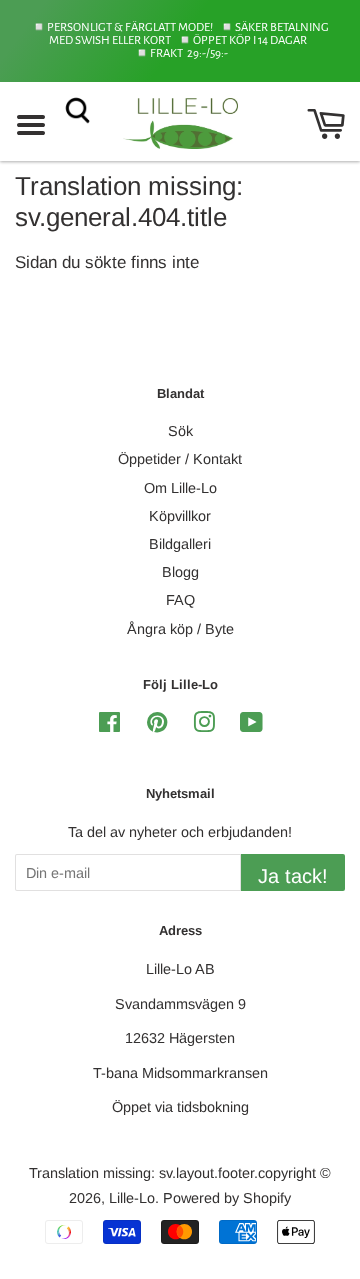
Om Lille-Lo (180, 488)
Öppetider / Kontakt (180, 459)
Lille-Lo (132, 1198)
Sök (180, 431)
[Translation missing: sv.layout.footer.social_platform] (109, 726)
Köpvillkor (180, 516)
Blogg (180, 572)
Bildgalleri (180, 544)
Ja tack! (293, 876)
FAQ (180, 600)
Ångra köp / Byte (180, 629)
